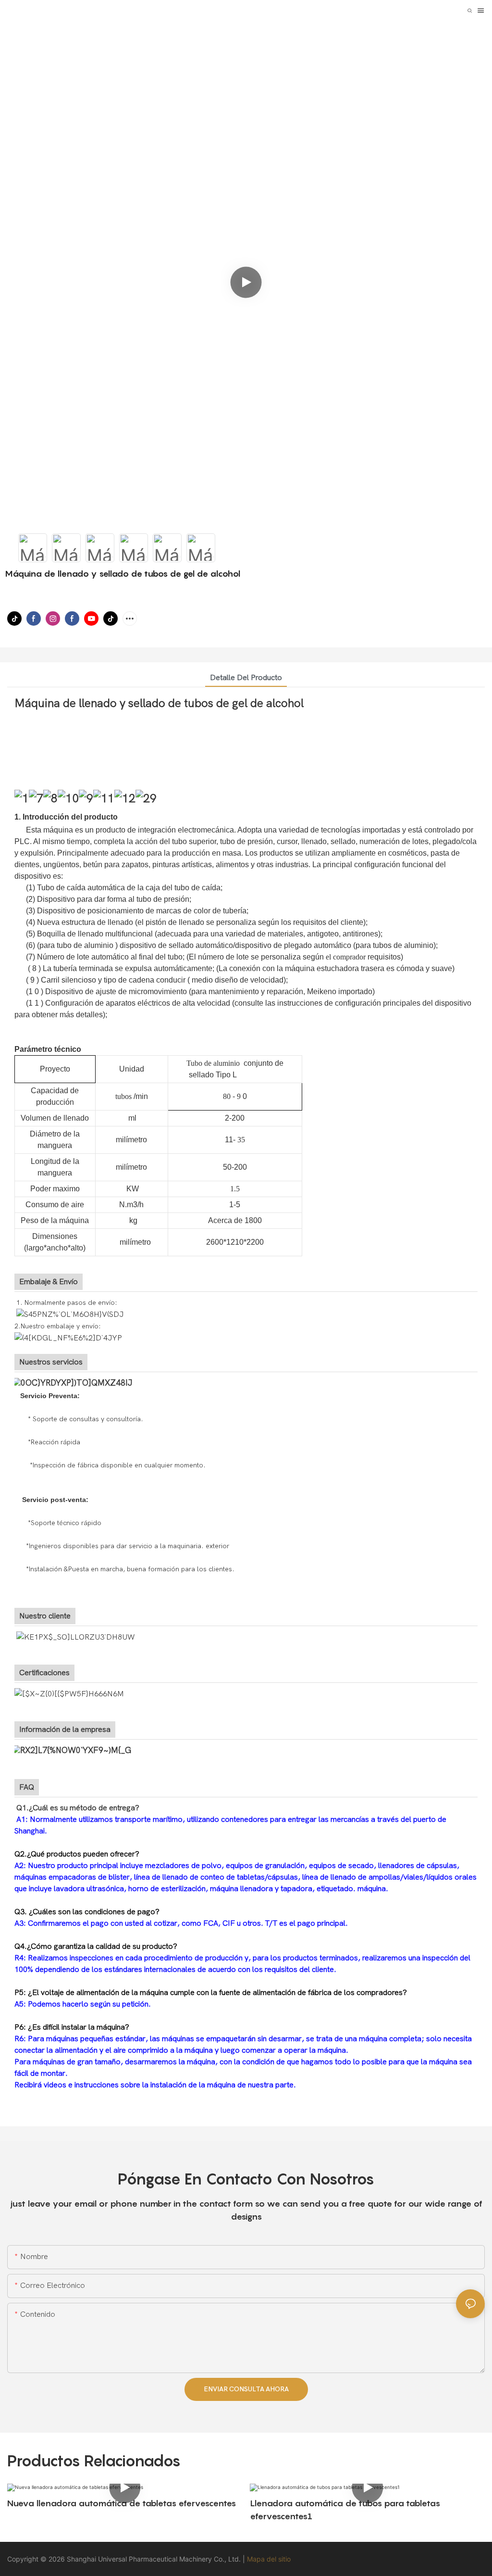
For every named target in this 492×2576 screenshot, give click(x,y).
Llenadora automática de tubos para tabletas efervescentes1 (345, 2510)
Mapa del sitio (269, 2559)
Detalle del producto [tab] (246, 678)
